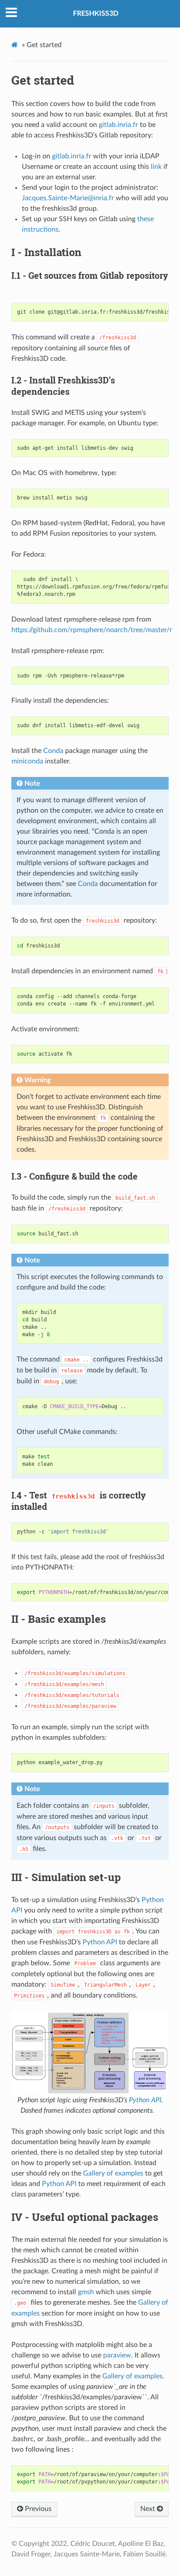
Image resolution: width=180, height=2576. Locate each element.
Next (149, 2509)
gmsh (86, 2292)
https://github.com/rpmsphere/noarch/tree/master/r (92, 630)
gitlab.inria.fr (118, 125)
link (156, 167)
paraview (117, 2355)
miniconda (27, 761)
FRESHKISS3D (96, 14)
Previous (37, 2509)
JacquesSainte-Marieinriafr (68, 198)
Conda (53, 751)
